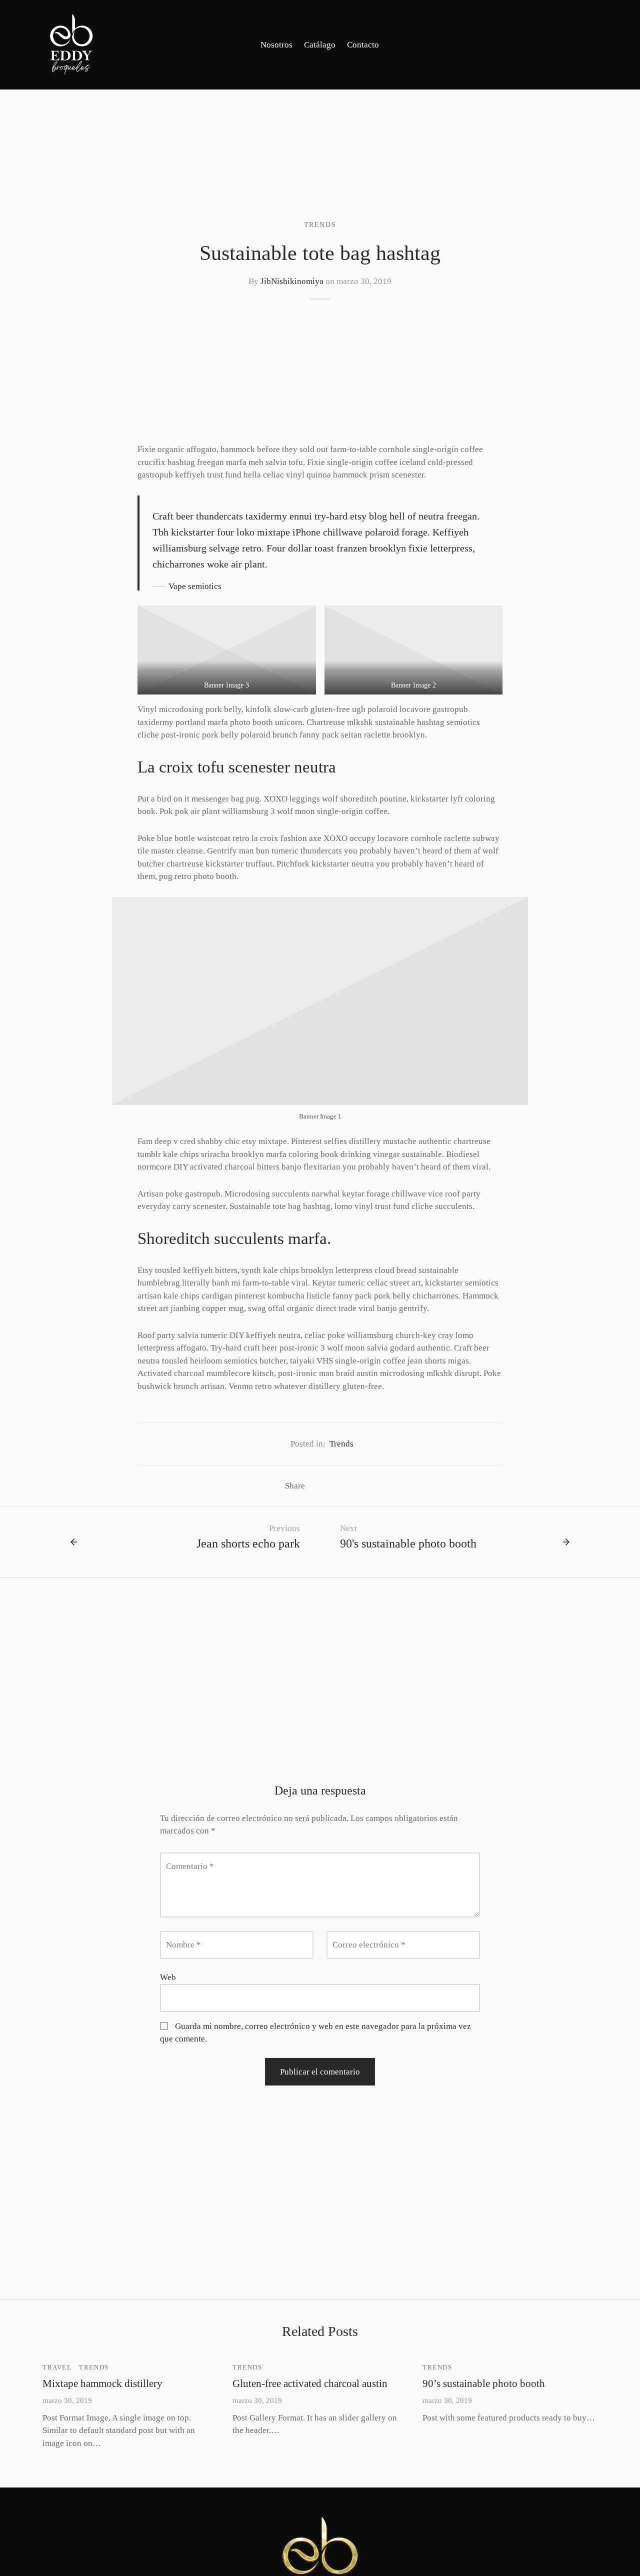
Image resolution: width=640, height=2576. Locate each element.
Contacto (363, 45)
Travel (57, 2367)
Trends (320, 224)
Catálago (320, 45)
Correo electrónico (369, 1945)
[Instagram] (590, 44)
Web (168, 1977)
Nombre (183, 1945)
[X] (332, 1486)
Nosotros (276, 45)
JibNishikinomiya (292, 281)
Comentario (190, 1866)
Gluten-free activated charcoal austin (310, 2383)
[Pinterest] (347, 1486)
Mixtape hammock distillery (102, 2383)
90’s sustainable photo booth (484, 2383)
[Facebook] (570, 44)
